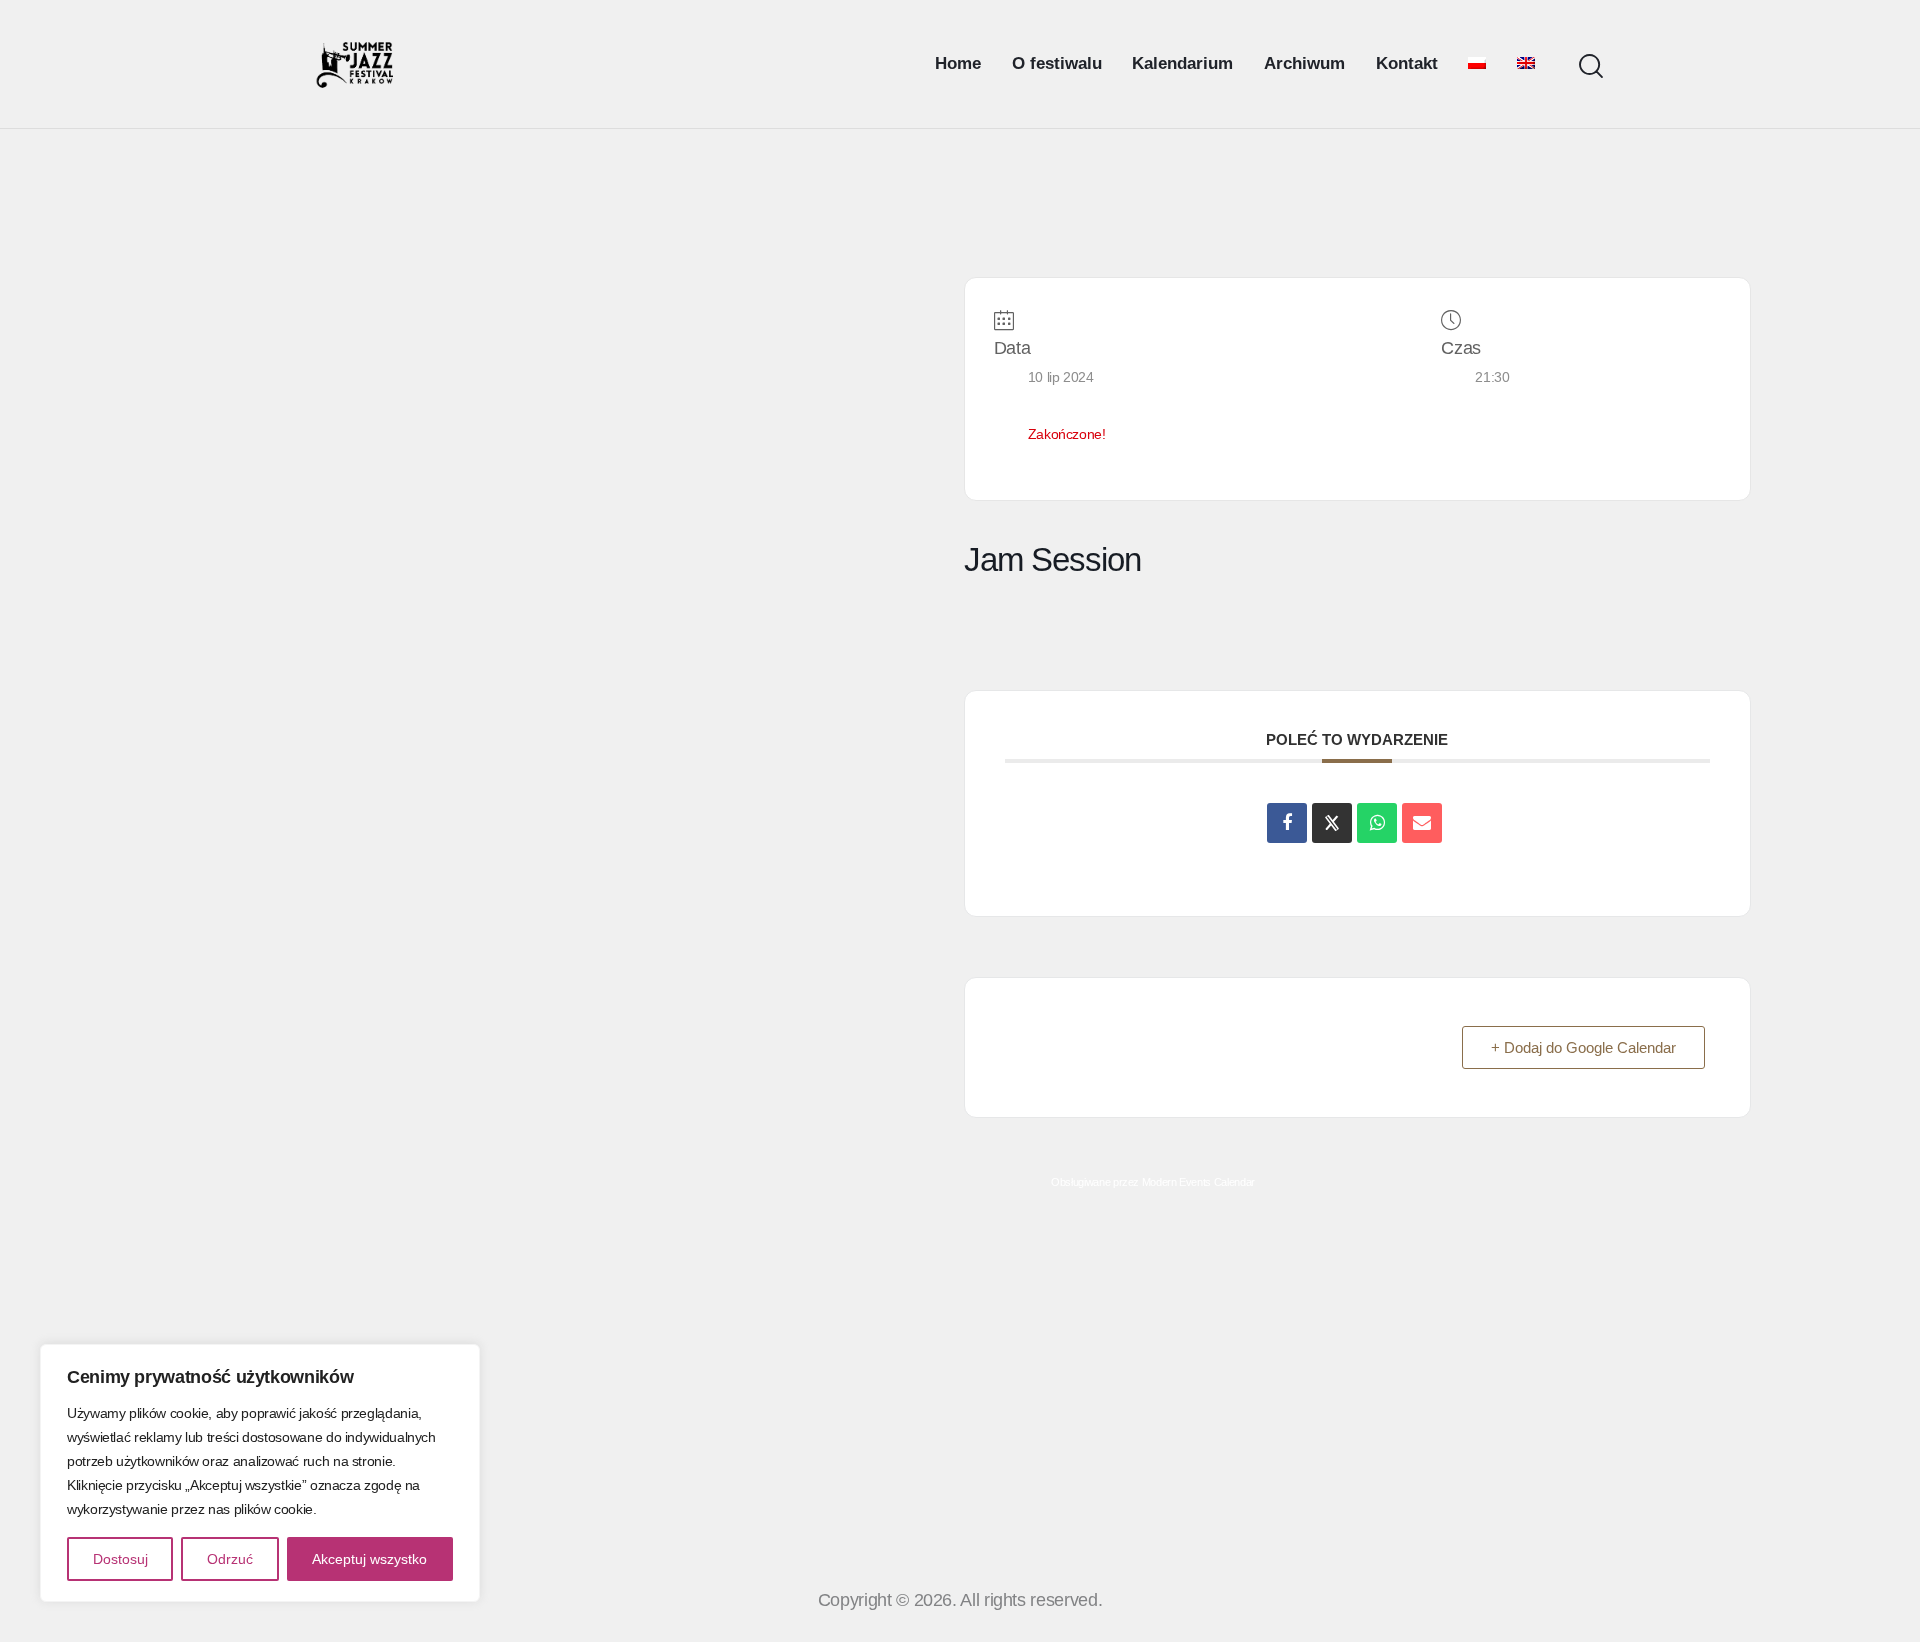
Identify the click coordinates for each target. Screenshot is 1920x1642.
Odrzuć (230, 1559)
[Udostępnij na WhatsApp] (1377, 823)
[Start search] (1591, 66)
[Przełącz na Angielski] (1526, 64)
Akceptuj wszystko (369, 1559)
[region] (260, 1473)
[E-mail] (1422, 823)
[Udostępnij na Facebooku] (1287, 823)
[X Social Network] (1332, 823)
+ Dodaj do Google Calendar (1583, 1047)
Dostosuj (120, 1559)
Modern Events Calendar (1198, 1182)
